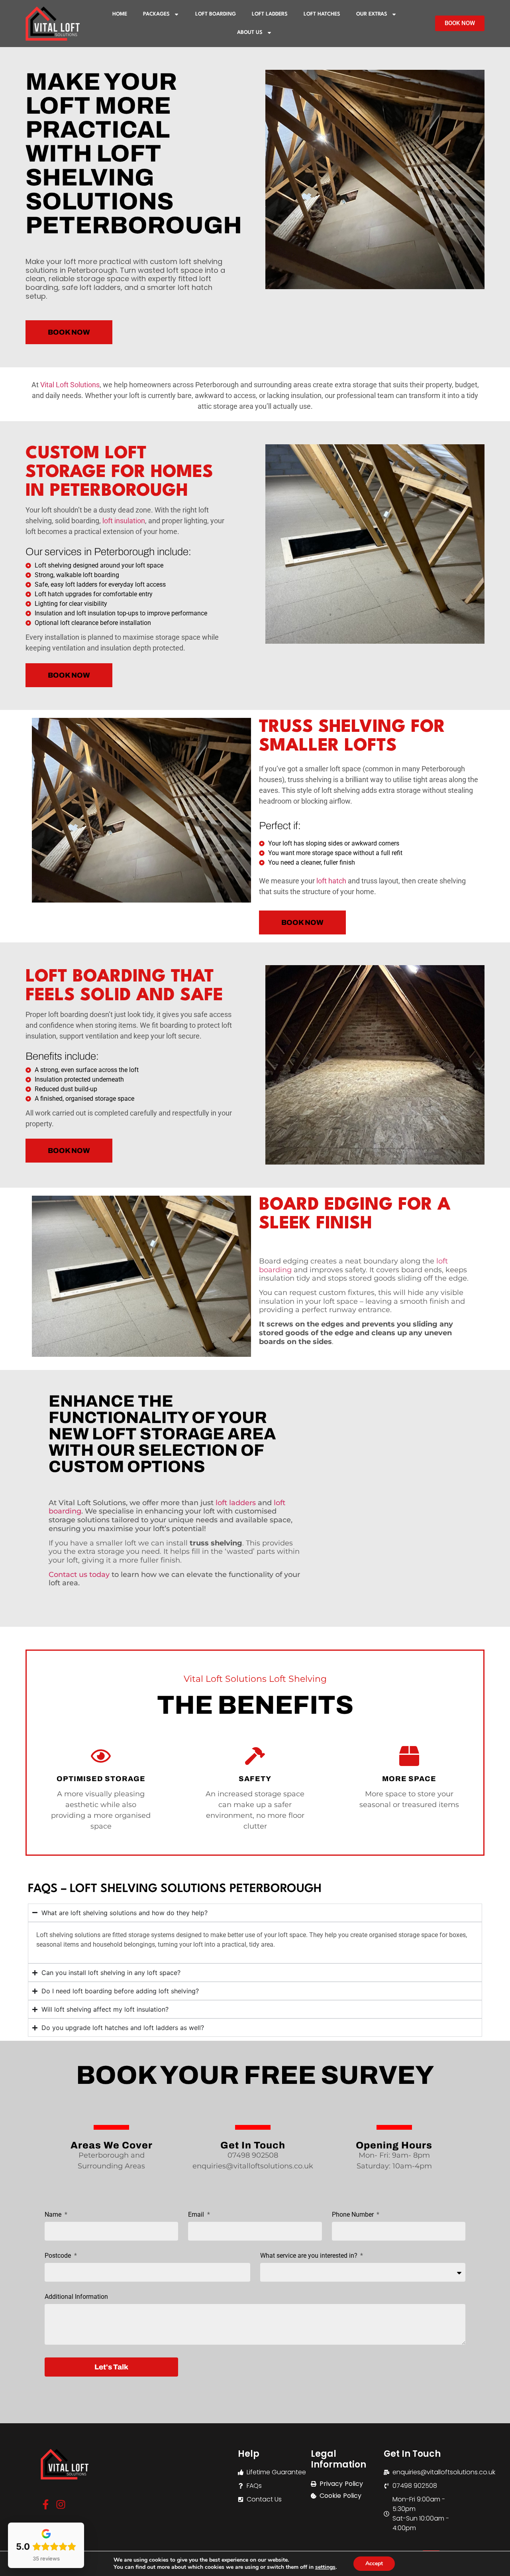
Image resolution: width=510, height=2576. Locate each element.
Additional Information (76, 2297)
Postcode (59, 2256)
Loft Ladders (270, 14)
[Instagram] (61, 2504)
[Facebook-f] (46, 2504)
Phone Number (354, 2215)
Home (120, 14)
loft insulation (124, 521)
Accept (374, 2563)
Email (197, 2215)
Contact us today (79, 1575)
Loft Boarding (216, 14)
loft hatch (331, 881)
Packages (156, 14)
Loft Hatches (322, 14)
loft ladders (236, 1503)
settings (325, 2567)
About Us (250, 33)
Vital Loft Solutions (70, 385)
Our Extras (372, 14)
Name (54, 2215)
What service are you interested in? (310, 2256)
